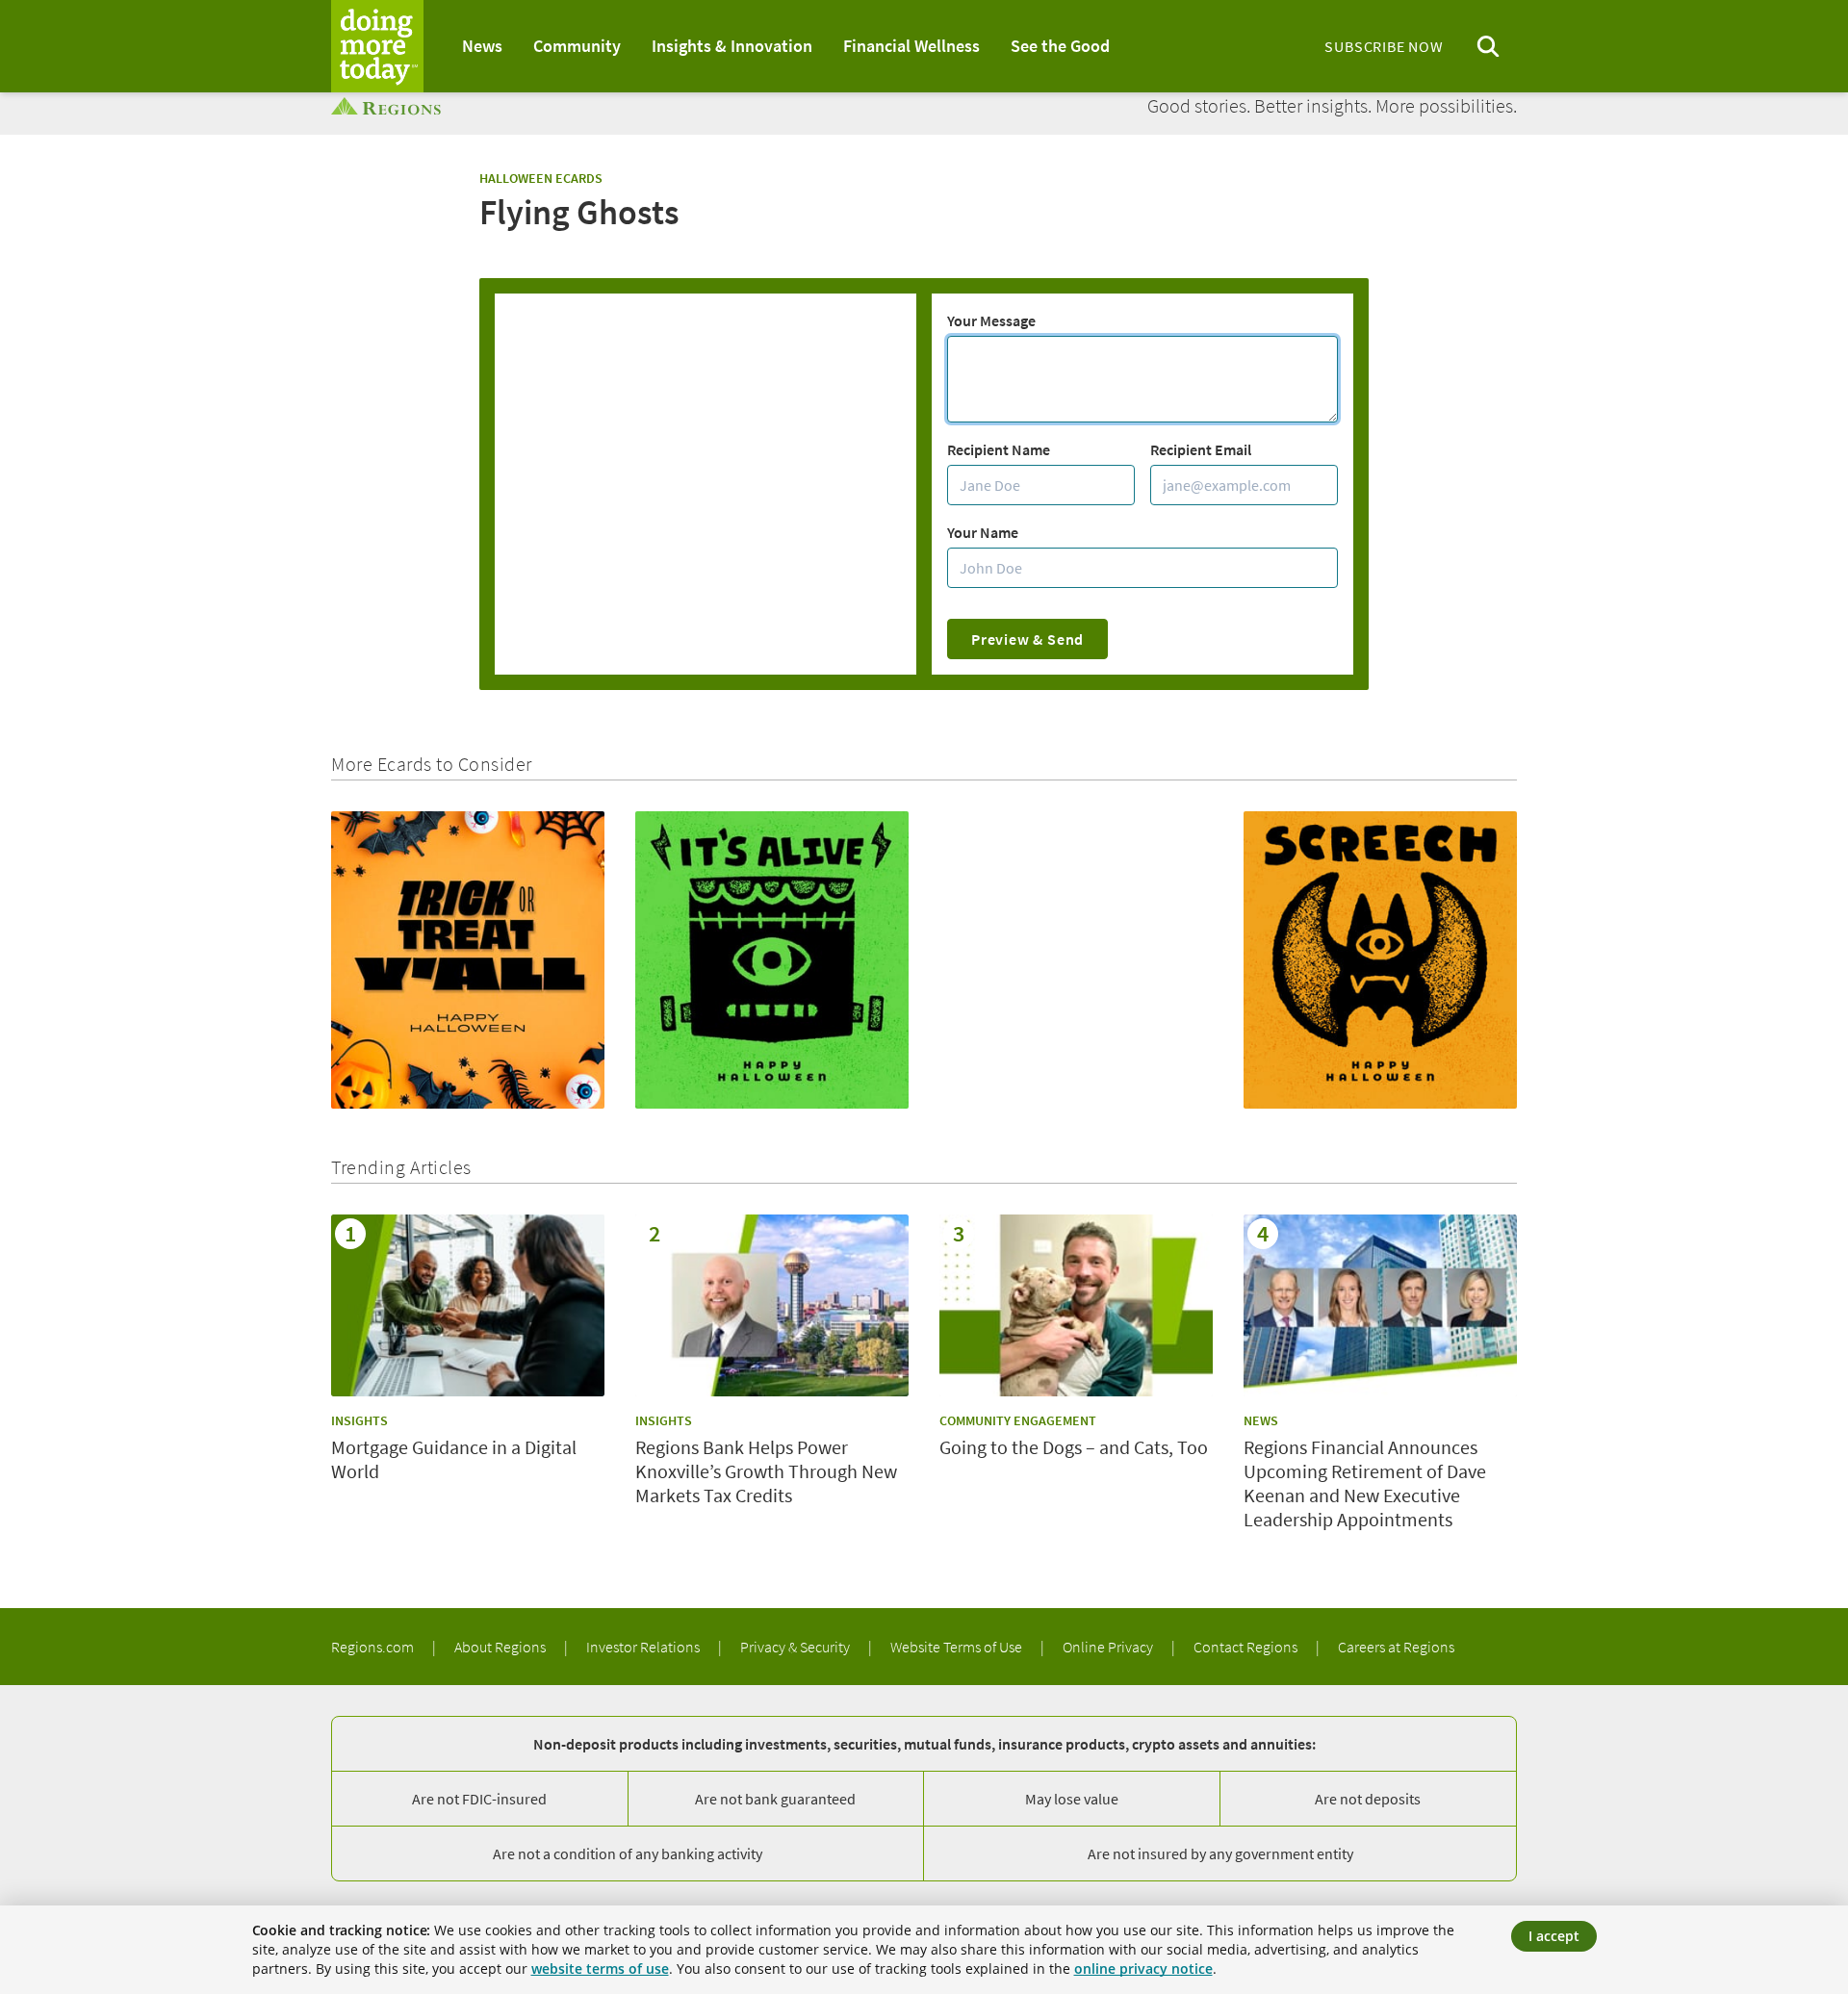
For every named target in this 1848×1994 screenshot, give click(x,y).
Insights (359, 1420)
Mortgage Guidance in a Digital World (454, 1459)
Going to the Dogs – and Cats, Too (1074, 1447)
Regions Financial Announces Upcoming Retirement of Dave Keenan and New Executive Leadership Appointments (1365, 1483)
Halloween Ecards (541, 178)
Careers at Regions (1396, 1647)
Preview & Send (1027, 639)
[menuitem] (482, 46)
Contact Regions (1247, 1647)
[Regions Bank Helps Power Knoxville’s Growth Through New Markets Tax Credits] (772, 1305)
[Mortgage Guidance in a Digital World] (468, 1305)
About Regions (501, 1647)
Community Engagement (1018, 1420)
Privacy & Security (796, 1647)
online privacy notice (1143, 1968)
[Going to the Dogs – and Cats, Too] (1076, 1305)
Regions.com (374, 1647)
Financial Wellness (911, 46)
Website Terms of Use (958, 1647)
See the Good (1060, 46)
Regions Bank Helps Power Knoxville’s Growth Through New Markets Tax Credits (766, 1471)
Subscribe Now (1384, 46)
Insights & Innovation (732, 46)
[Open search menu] (1488, 47)
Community (577, 46)
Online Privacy (1109, 1647)
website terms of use (600, 1968)
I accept (1554, 1936)
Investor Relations (644, 1647)
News (482, 46)
